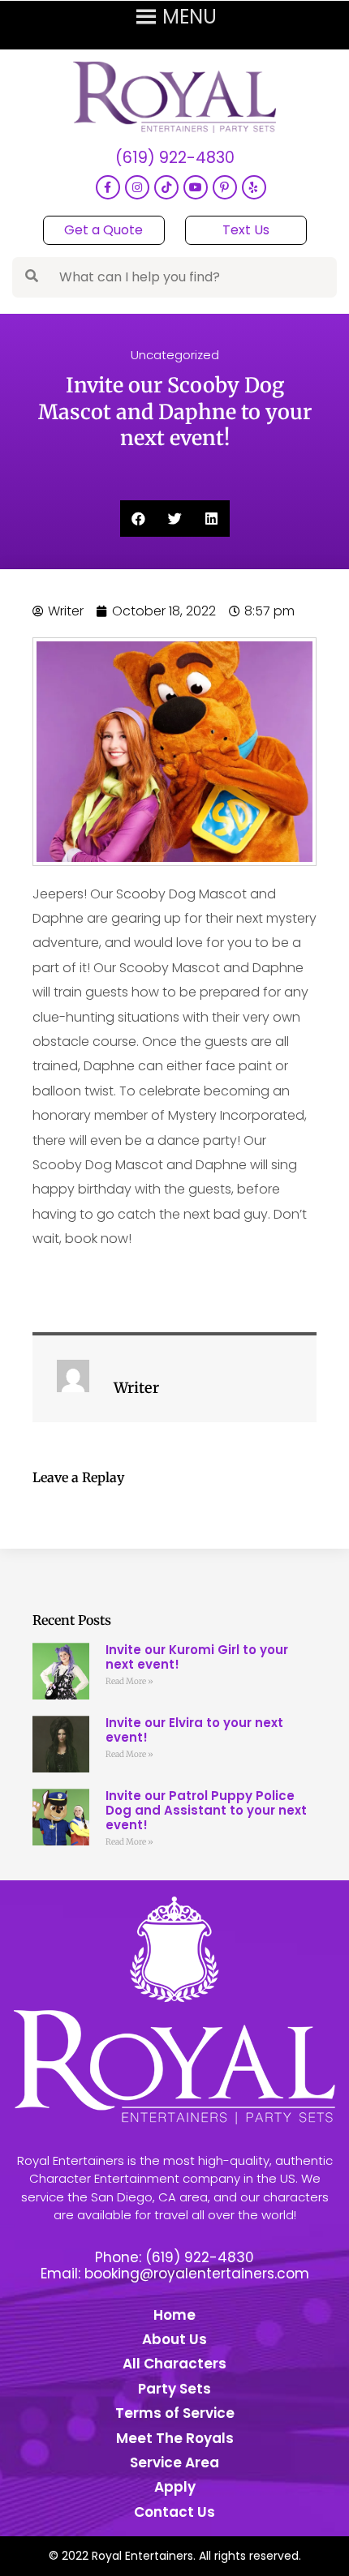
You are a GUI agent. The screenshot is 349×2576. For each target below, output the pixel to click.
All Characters (174, 2364)
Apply (175, 2487)
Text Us (246, 230)
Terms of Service (175, 2413)
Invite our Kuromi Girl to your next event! (197, 1657)
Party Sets (174, 2389)
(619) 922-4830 (175, 159)
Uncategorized (175, 355)
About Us (174, 2339)
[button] (138, 519)
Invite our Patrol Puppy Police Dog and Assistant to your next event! (206, 1810)
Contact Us (174, 2512)
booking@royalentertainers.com (197, 2274)
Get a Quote (103, 230)
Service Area (174, 2462)
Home (174, 2315)
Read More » (129, 1681)
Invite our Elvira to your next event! (194, 1730)
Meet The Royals (175, 2438)
